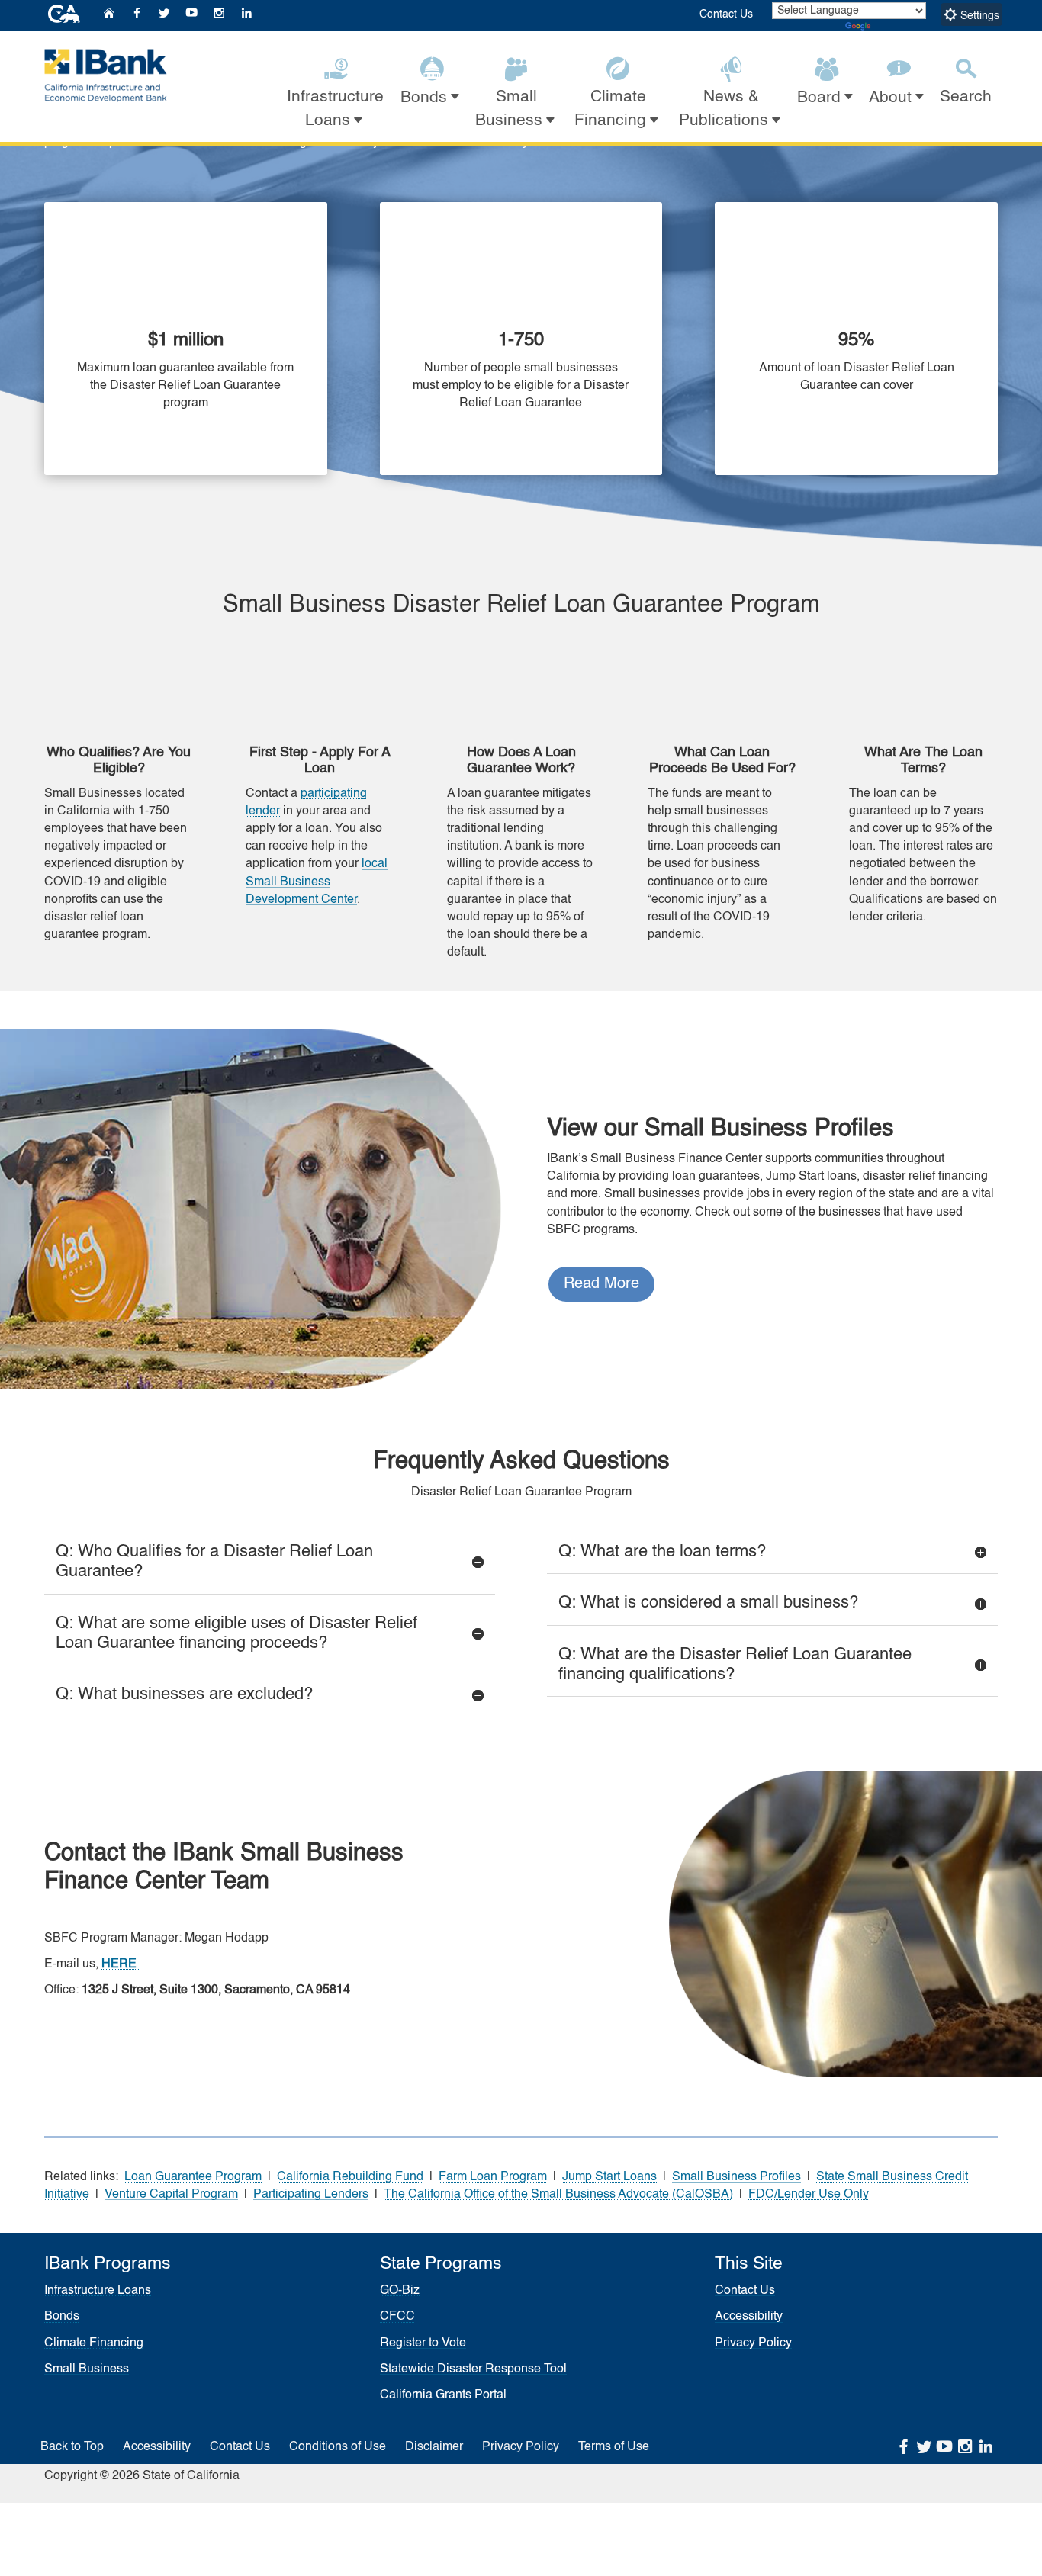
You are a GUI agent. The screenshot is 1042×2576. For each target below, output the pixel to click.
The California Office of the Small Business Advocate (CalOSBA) (558, 2195)
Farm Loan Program (493, 2177)
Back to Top (72, 2447)
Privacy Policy (753, 2343)
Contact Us (726, 14)
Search (966, 97)
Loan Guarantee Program (193, 2177)
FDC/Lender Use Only (809, 2195)
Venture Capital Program (171, 2195)
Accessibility (749, 2317)
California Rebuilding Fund (350, 2177)
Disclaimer (434, 2447)
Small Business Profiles (736, 2177)
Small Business (87, 2369)
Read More (601, 1284)
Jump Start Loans (609, 2177)
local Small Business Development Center (317, 882)
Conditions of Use (338, 2447)
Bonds (62, 2317)
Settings (978, 16)
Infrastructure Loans (98, 2291)
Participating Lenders (311, 2195)
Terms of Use (614, 2447)
